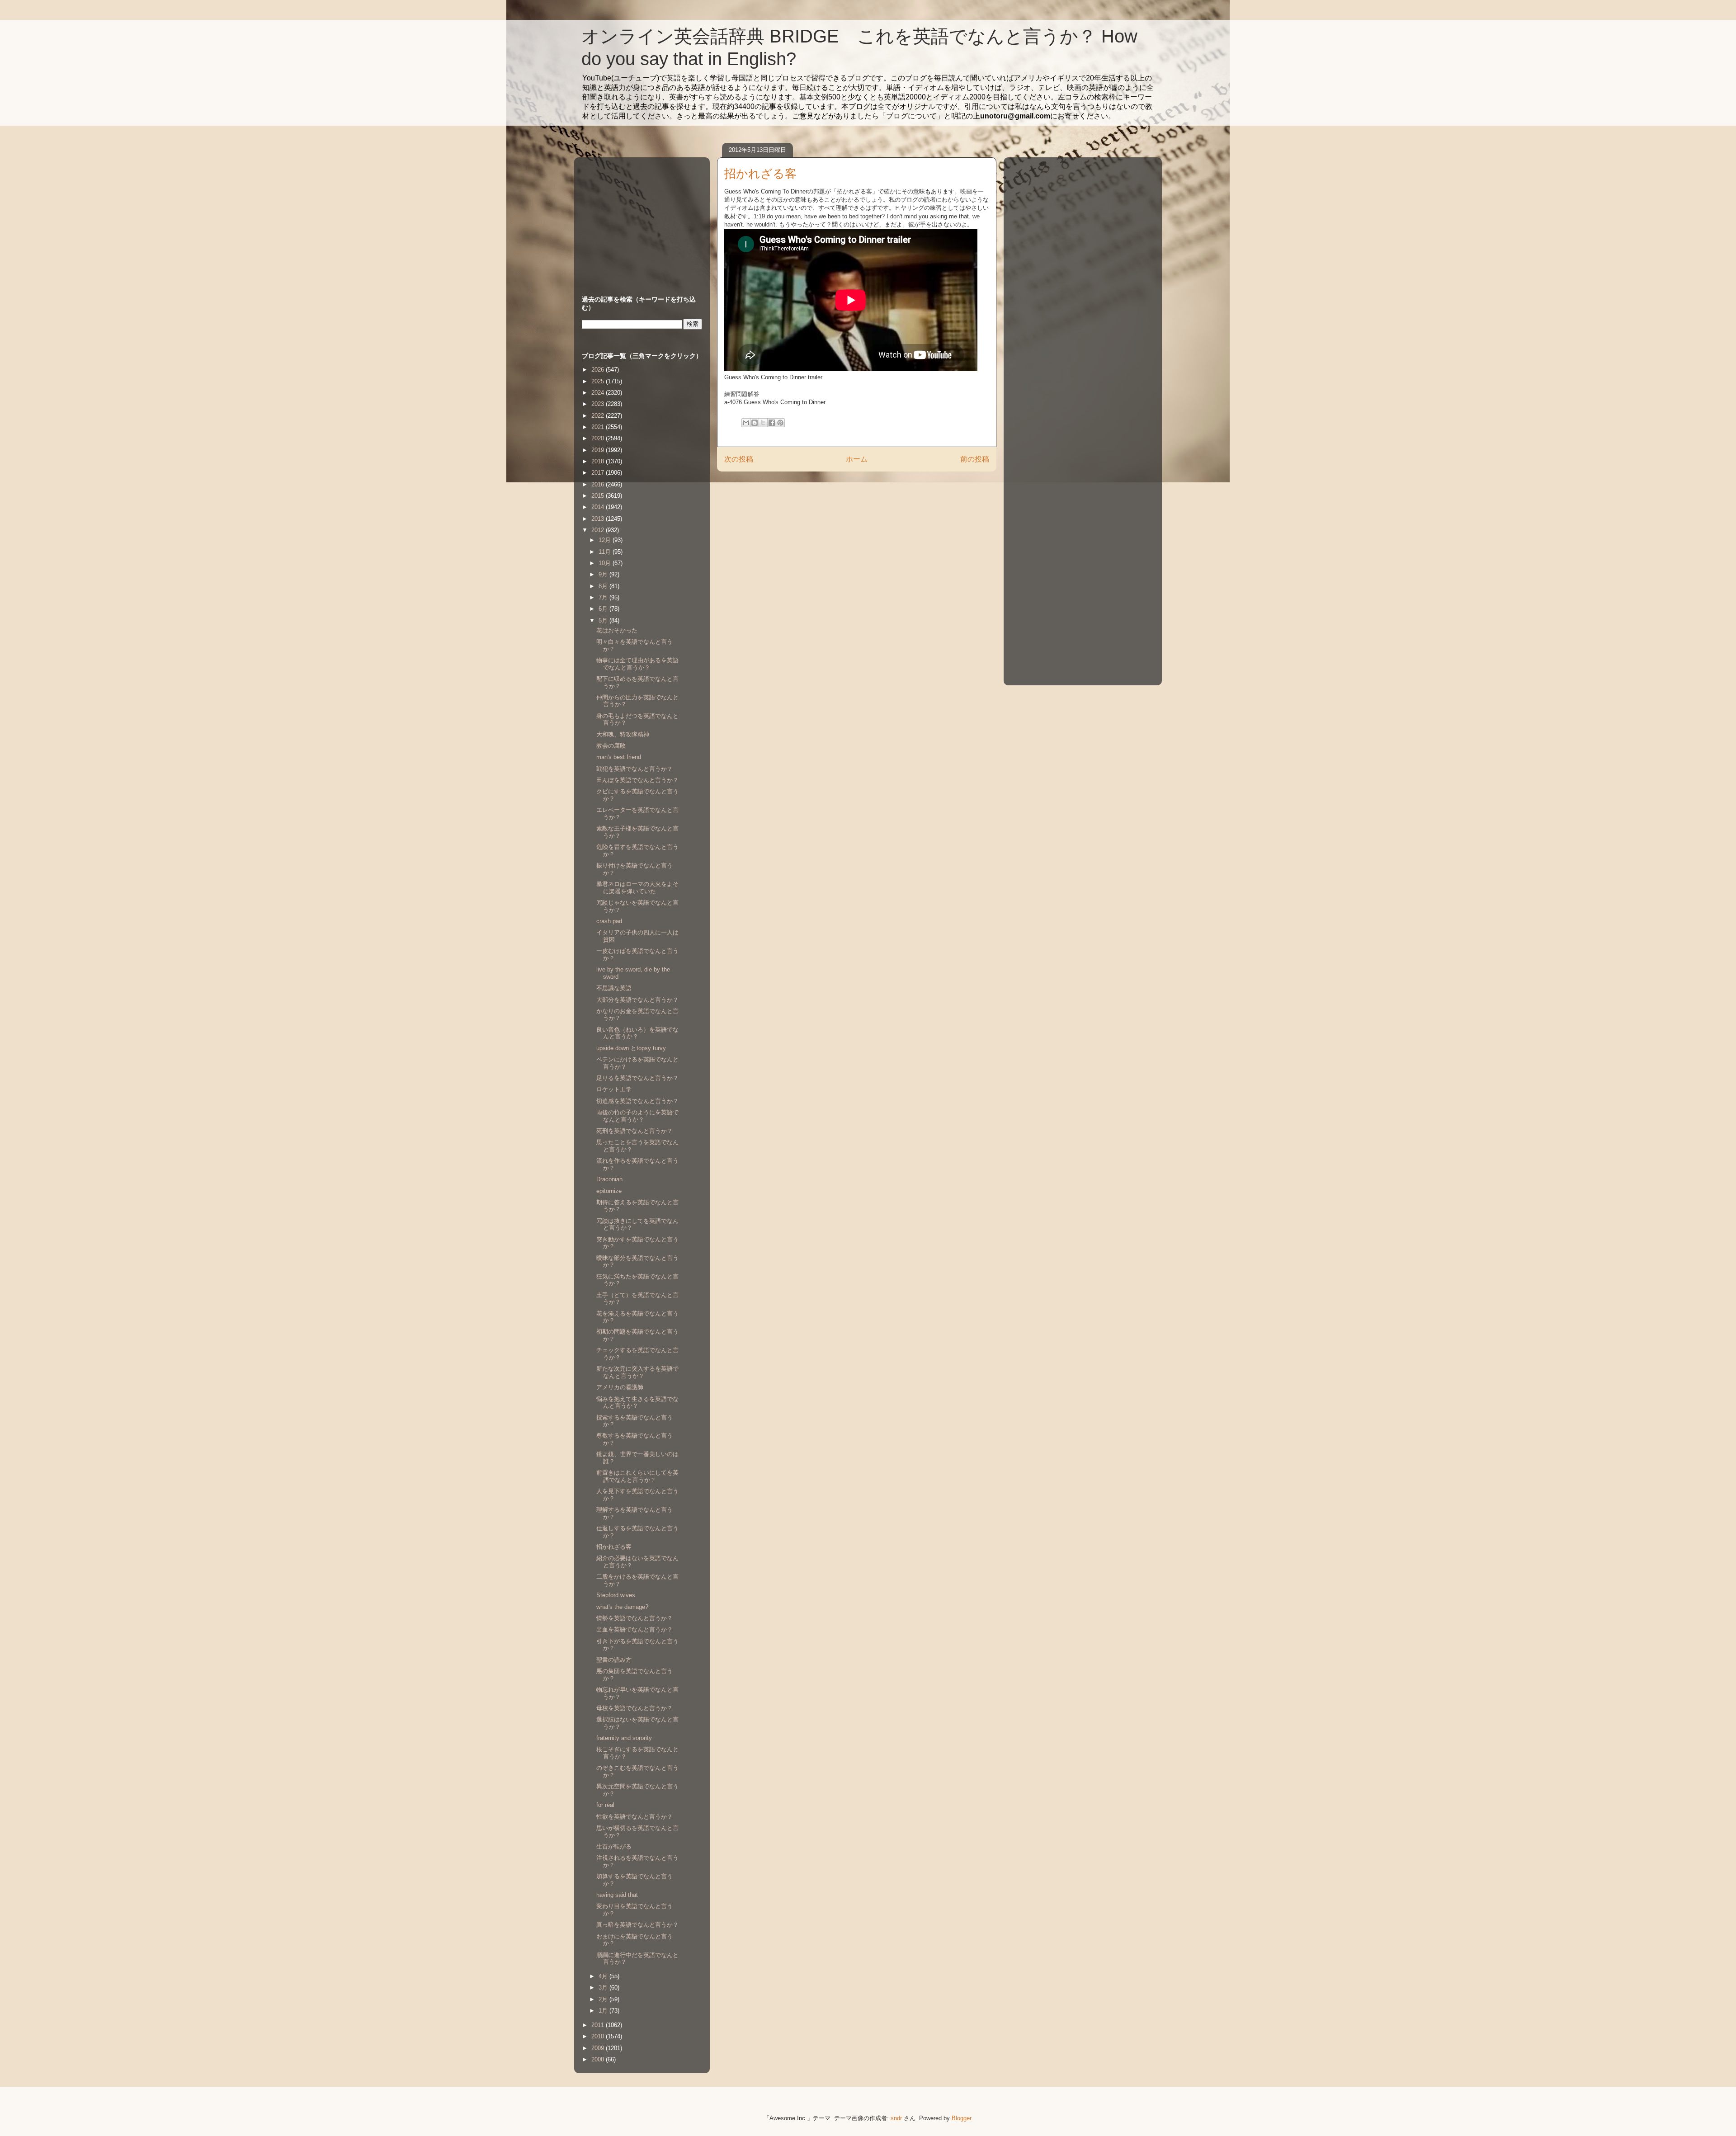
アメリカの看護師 (620, 1387)
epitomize (609, 1191)
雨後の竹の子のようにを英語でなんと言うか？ (637, 1116)
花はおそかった (617, 630)
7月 (604, 597)
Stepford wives (616, 1595)
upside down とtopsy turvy (631, 1048)
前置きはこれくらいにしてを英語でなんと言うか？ (637, 1476)
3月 (604, 1987)
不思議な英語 (614, 988)
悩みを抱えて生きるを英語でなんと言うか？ (637, 1403)
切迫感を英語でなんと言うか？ (637, 1101)
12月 (606, 540)
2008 (599, 2059)
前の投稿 (975, 459)
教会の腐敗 (611, 746)
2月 (604, 1999)
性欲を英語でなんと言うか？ (634, 1817)
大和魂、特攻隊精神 (623, 734)
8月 (604, 586)
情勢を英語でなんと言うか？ (634, 1618)
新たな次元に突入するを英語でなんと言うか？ (637, 1372)
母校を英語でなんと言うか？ (634, 1708)
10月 (606, 563)
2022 (599, 416)
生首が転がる (614, 1846)
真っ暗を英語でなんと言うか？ (637, 1925)
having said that (617, 1895)
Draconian (609, 1179)
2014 (599, 507)
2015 (599, 496)
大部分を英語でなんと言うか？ (637, 1000)
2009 (599, 2048)
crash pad (609, 921)
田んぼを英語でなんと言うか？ (637, 780)
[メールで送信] (746, 423)
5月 (604, 620)
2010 (599, 2036)
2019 (599, 450)
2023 (599, 404)
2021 (599, 427)
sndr (896, 2118)
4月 (604, 1976)
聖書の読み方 (614, 1660)
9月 (604, 574)
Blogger (961, 2118)
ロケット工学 (614, 1089)
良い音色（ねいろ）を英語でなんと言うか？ (637, 1033)
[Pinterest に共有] (780, 423)
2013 (599, 519)
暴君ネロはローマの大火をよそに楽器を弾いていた (637, 888)
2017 (599, 473)
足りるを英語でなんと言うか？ (637, 1078)
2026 (599, 370)
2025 (599, 381)
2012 (599, 530)
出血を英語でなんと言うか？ (634, 1629)
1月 (604, 2011)
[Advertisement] (638, 217)
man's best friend (619, 757)
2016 (599, 484)
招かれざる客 (614, 1547)
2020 (599, 438)
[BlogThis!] (755, 423)
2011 (599, 2025)
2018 (599, 461)
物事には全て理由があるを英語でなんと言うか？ (637, 664)
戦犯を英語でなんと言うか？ (634, 769)
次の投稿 (739, 459)
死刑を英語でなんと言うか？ (634, 1131)
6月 (604, 609)
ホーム (857, 459)
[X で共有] (763, 423)
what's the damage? (622, 1607)
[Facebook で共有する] (772, 423)
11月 (606, 552)
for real (605, 1805)
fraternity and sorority (624, 1738)
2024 (599, 393)
